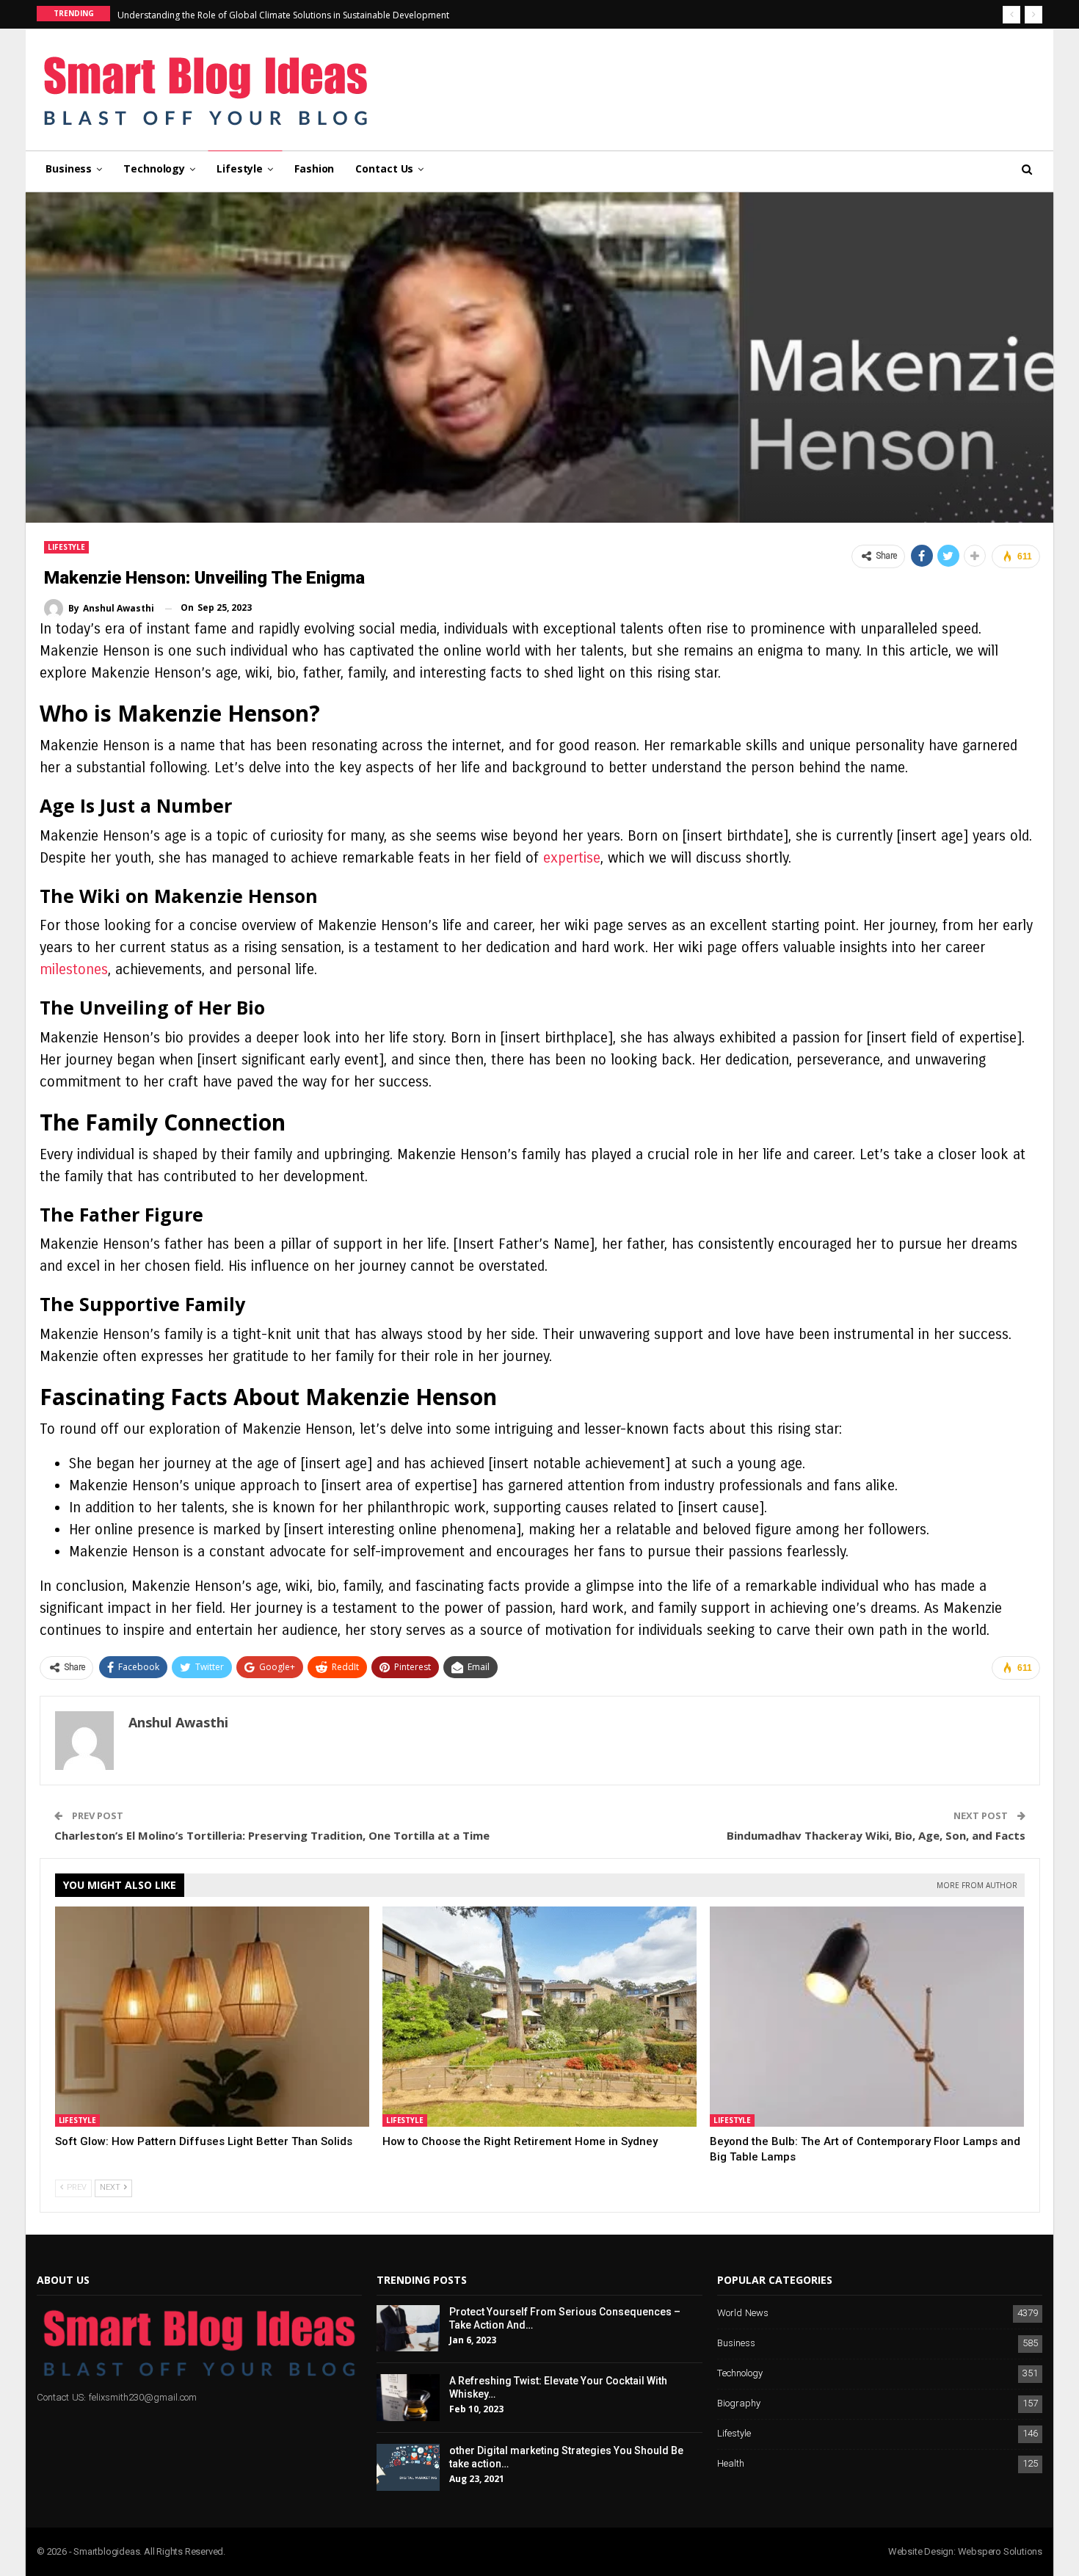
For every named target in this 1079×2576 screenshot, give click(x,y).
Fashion (314, 168)
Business (69, 168)
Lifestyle (240, 168)
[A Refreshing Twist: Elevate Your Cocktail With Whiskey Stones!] (408, 2398)
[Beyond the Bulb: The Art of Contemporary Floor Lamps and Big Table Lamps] (867, 2017)
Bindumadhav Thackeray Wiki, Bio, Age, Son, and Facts (876, 1835)
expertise (572, 858)
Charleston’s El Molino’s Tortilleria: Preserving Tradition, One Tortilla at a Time (272, 1835)
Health (731, 2464)
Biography (739, 2404)
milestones (74, 969)
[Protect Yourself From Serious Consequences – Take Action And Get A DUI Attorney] (408, 2329)
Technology (154, 168)
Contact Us (384, 168)
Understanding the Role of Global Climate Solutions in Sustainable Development (283, 15)
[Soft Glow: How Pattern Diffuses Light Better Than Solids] (212, 2017)
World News (743, 2314)
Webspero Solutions (1000, 2551)
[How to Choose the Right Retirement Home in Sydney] (539, 2017)
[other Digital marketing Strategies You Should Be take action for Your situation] (408, 2467)
